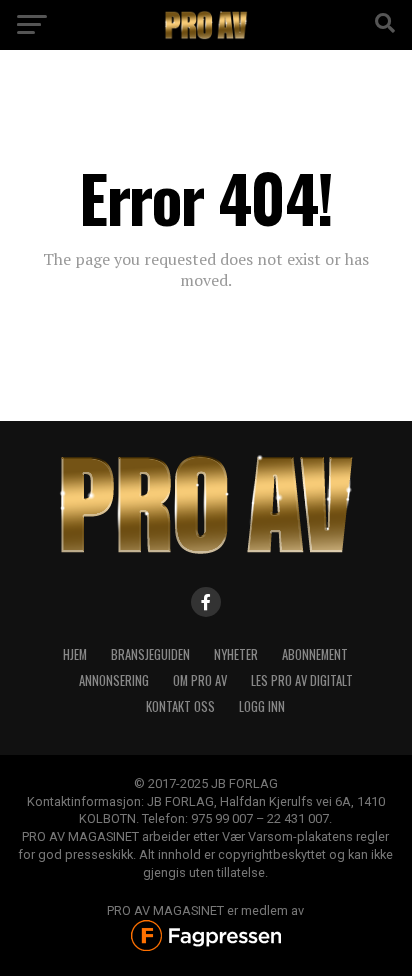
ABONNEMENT (315, 654)
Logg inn (262, 706)
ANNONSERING (114, 680)
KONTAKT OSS (180, 706)
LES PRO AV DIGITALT (302, 680)
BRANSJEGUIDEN (150, 654)
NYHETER (236, 654)
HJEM (75, 654)
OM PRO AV (200, 680)
